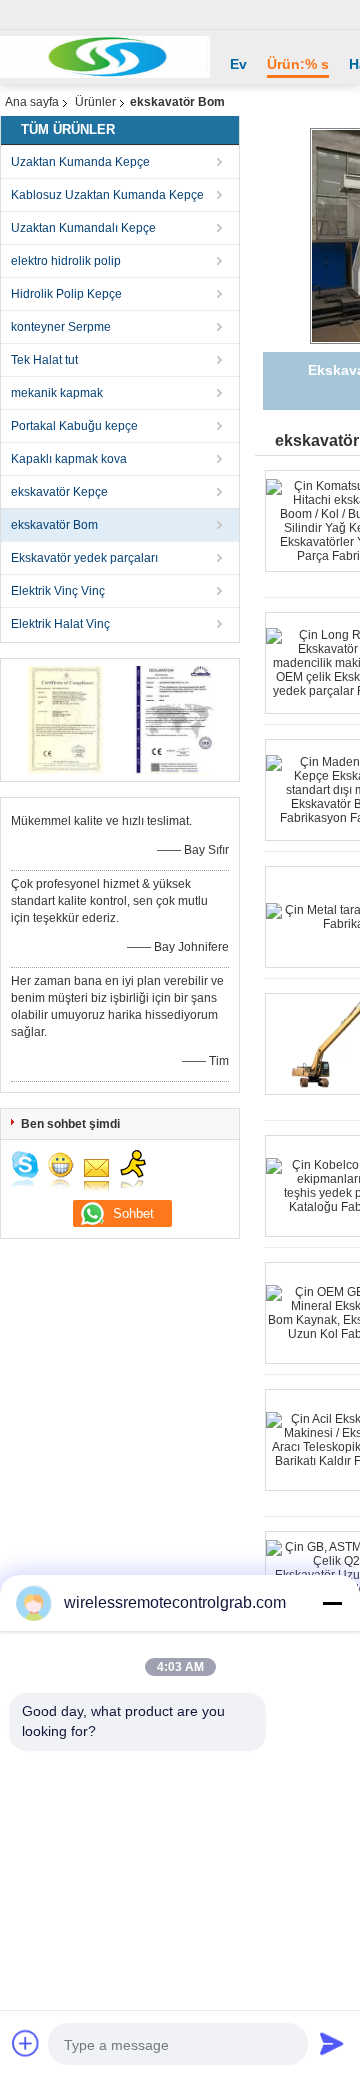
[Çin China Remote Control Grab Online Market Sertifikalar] (65, 719)
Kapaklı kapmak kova (69, 459)
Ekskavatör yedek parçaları (84, 558)
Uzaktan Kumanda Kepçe (80, 162)
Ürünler (95, 102)
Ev (238, 64)
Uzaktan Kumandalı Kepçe (83, 228)
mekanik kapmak (57, 393)
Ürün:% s (298, 64)
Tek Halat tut (44, 360)
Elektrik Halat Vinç (60, 624)
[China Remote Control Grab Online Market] (105, 57)
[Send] (332, 2043)
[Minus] (332, 1603)
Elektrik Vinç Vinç (58, 591)
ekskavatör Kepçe (59, 492)
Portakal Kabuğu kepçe (74, 426)
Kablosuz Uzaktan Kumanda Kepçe (107, 195)
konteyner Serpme (61, 327)
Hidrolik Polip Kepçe (66, 294)
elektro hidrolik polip (66, 261)
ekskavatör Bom (54, 525)
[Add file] (26, 2043)
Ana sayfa (32, 102)
